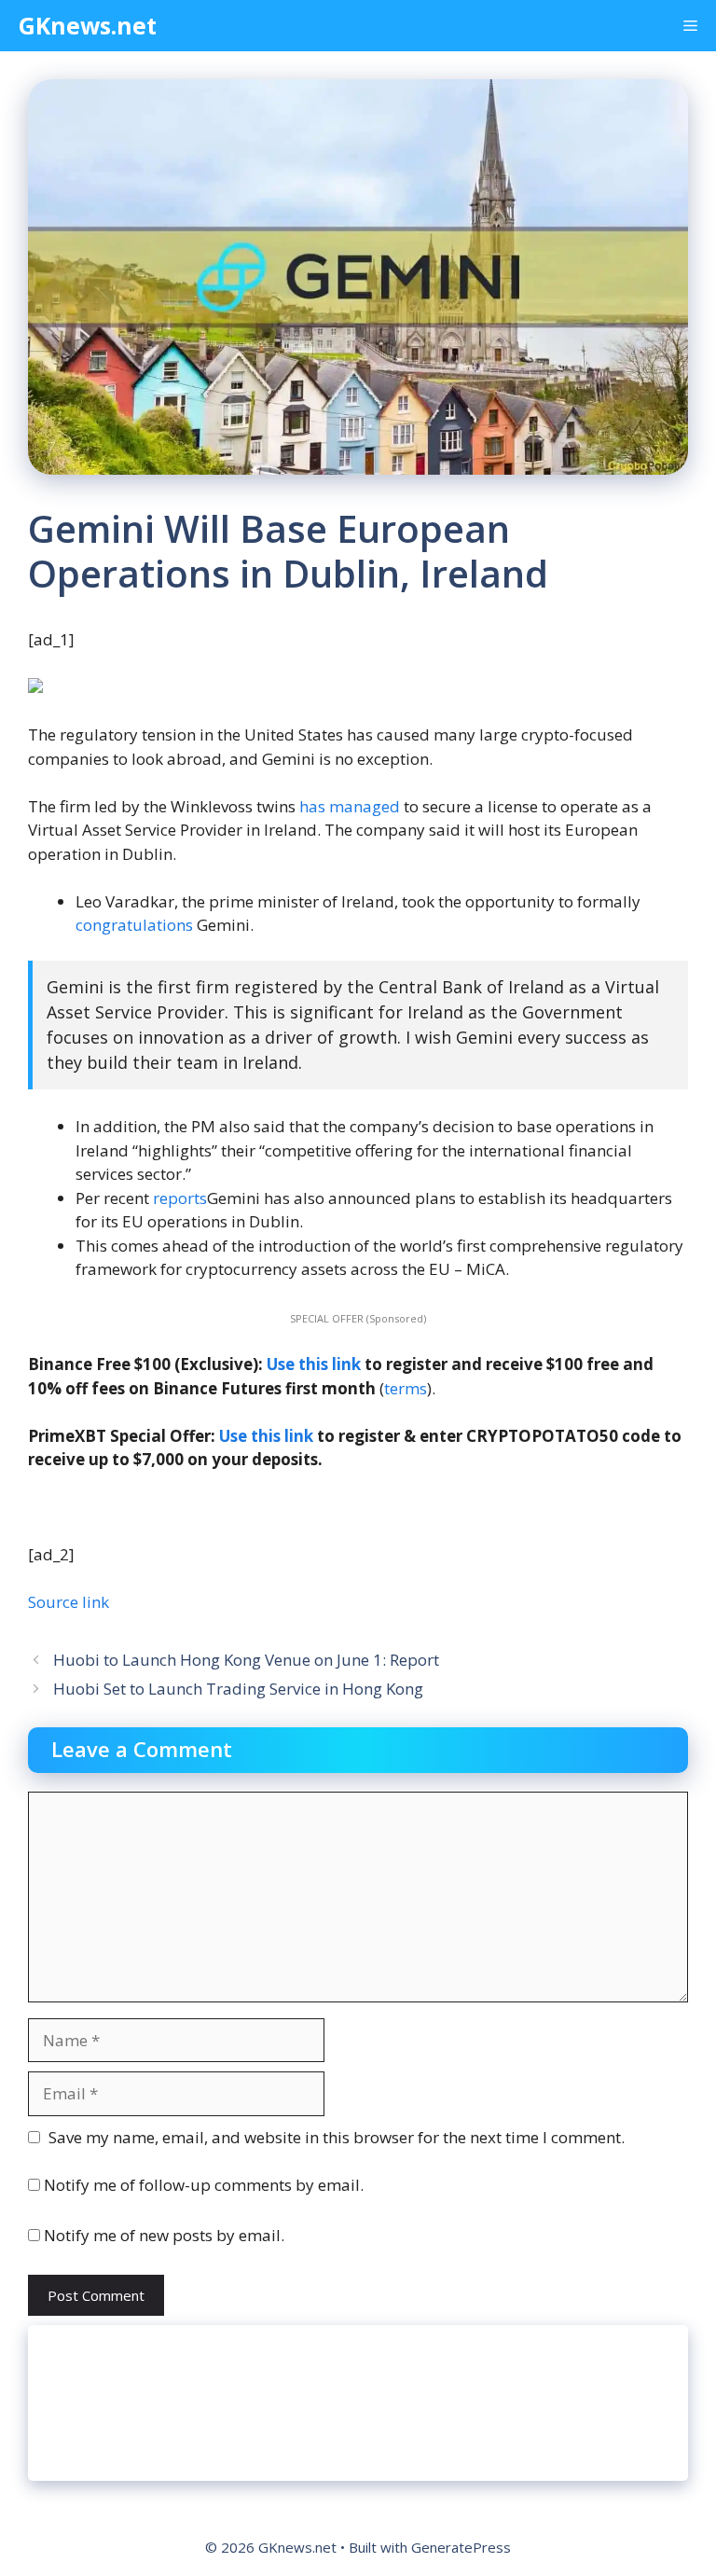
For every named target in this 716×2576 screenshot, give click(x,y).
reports (180, 1198)
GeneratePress (461, 2547)
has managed (350, 806)
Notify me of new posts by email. (164, 2235)
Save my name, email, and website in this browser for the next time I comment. (337, 2137)
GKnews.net (88, 25)
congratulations (134, 925)
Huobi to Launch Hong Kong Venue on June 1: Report (246, 1660)
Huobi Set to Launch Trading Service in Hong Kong (238, 1689)
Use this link (314, 1364)
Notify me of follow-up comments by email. (204, 2185)
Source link (69, 1602)
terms (406, 1388)
